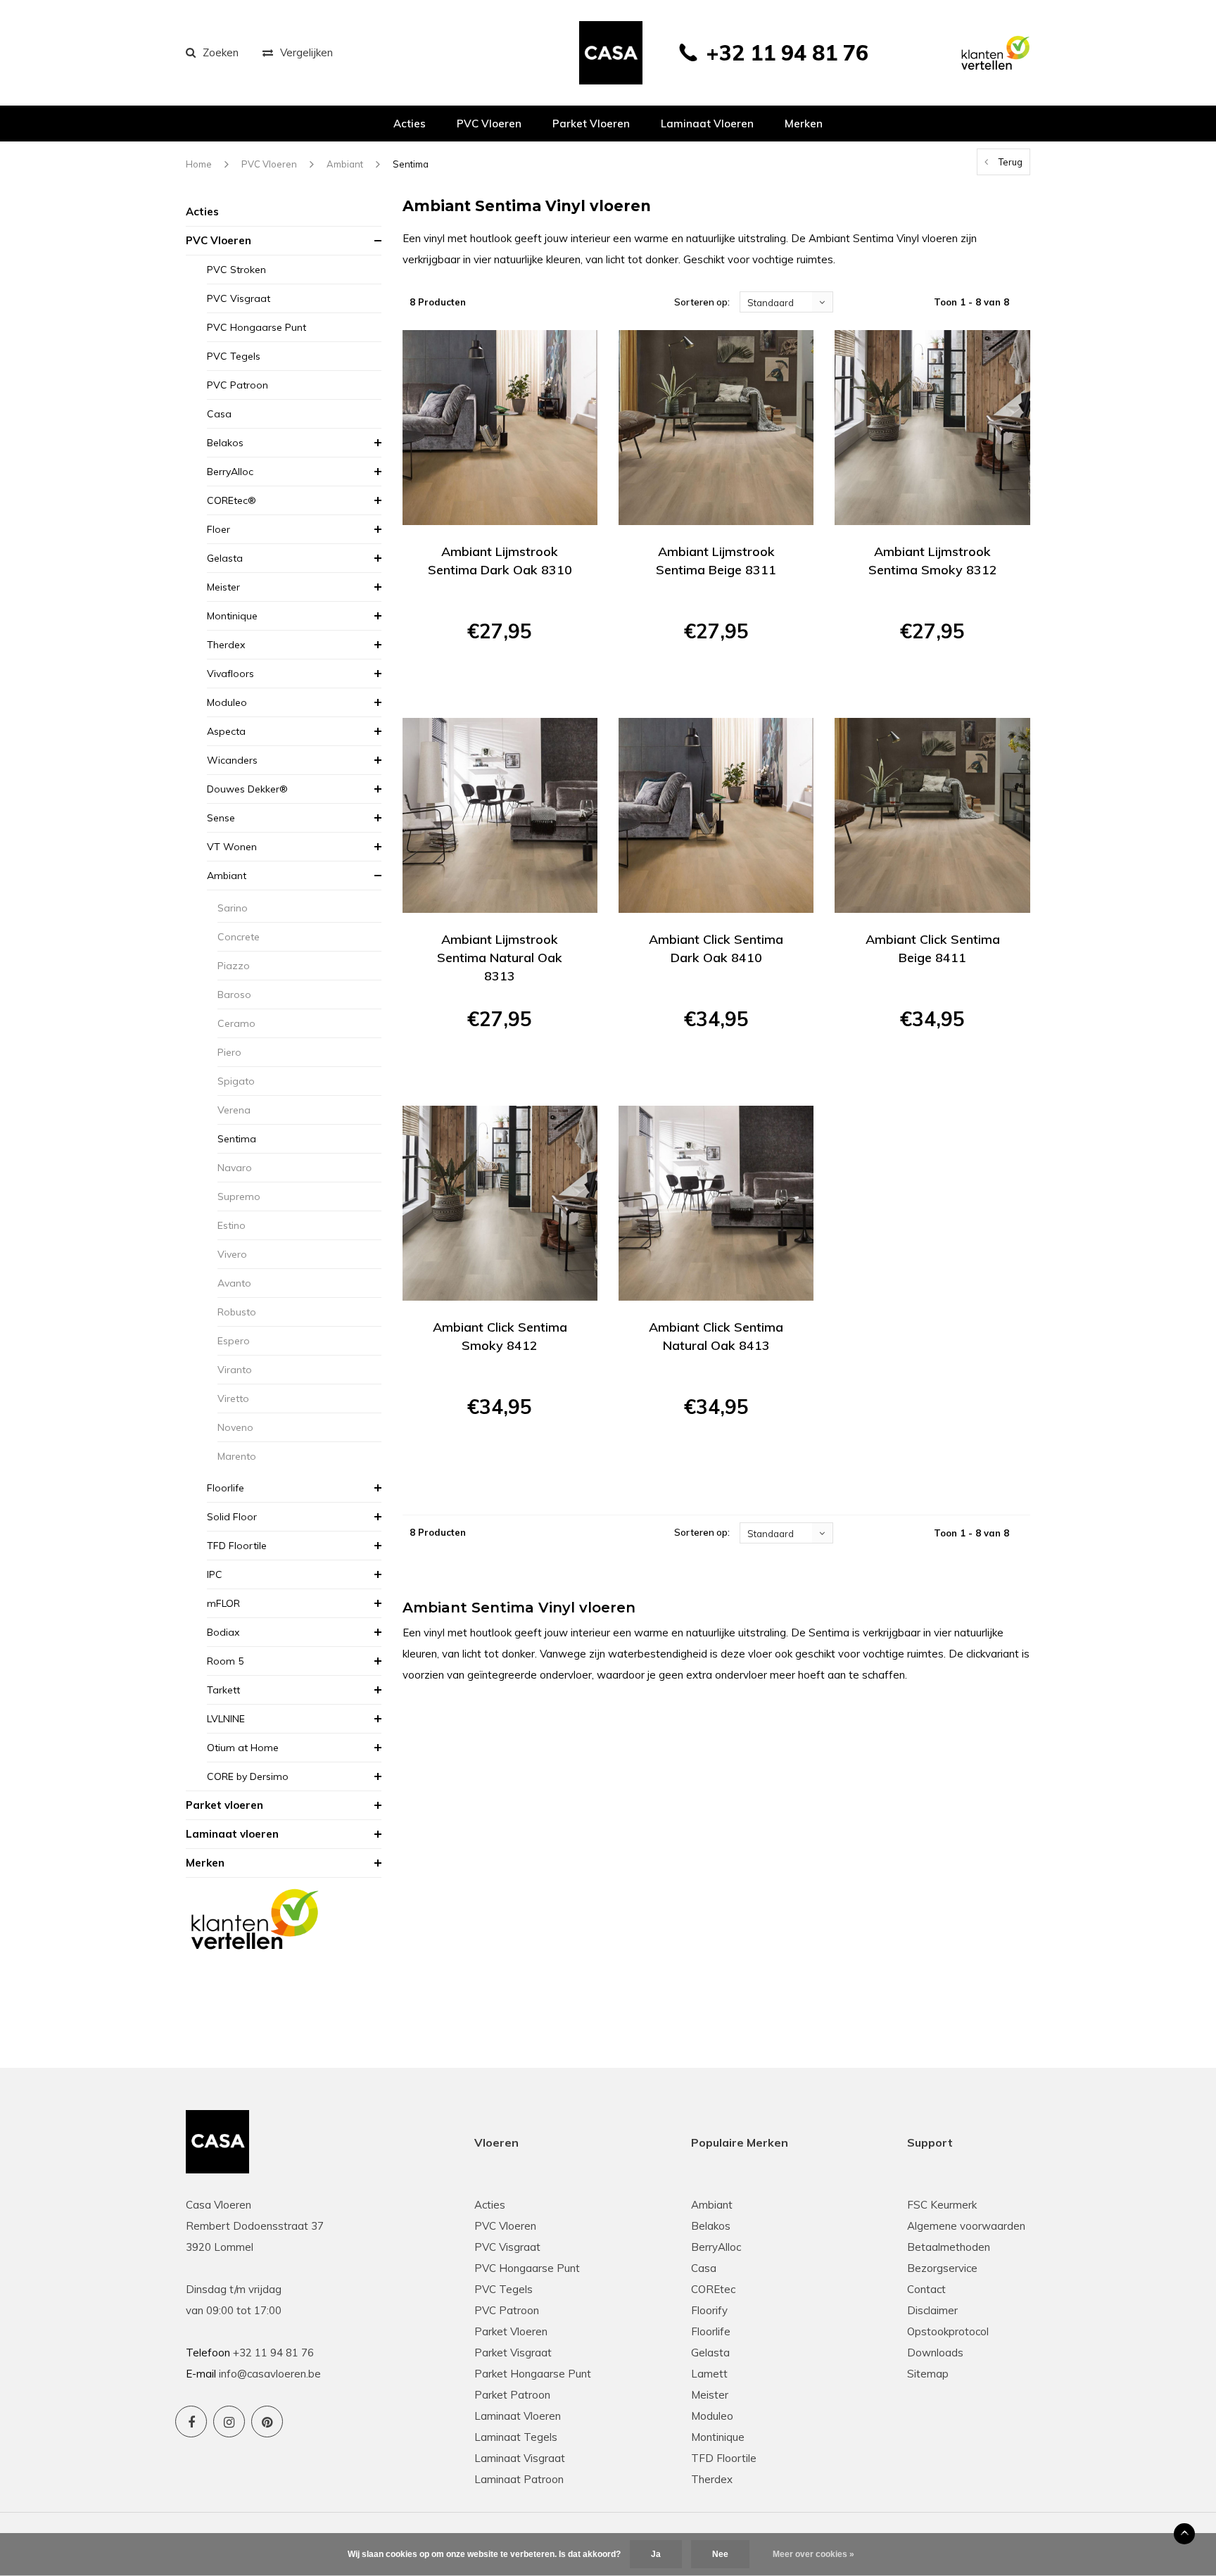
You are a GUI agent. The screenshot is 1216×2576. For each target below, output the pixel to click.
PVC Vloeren (489, 124)
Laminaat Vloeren (518, 2416)
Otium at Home (243, 1748)
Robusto (237, 1312)
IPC (215, 1574)
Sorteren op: (702, 302)
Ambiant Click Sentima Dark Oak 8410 (716, 948)
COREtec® (232, 500)
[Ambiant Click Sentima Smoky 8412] (500, 1203)
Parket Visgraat (513, 2353)
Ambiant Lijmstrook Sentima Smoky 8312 (933, 561)
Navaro (235, 1168)
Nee (720, 2554)
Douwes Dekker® (247, 789)
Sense (221, 818)
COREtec (713, 2289)
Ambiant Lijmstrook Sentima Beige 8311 (716, 561)
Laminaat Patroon (519, 2479)
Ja (656, 2554)
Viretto (233, 1399)
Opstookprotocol (948, 2331)
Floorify (709, 2310)
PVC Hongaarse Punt (256, 327)
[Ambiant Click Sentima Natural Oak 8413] (716, 1203)
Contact (926, 2289)
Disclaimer (932, 2310)
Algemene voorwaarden (966, 2226)
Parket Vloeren (511, 2331)
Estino (232, 1225)
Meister (223, 587)
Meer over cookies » (813, 2554)
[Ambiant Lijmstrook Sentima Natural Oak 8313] (500, 815)
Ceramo (236, 1023)
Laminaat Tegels (516, 2437)
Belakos (225, 443)
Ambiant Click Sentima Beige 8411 (933, 948)
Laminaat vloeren (707, 124)
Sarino (233, 908)
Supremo (239, 1197)
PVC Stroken (236, 270)
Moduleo (227, 702)
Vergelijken (306, 52)
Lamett (709, 2374)
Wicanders (232, 760)
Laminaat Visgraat (520, 2458)
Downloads (935, 2353)
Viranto (235, 1370)
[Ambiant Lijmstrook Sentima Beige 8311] (716, 428)
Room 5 (225, 1661)
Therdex (226, 645)
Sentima (411, 164)
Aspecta (226, 731)
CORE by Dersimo (248, 1776)
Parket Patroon (512, 2395)
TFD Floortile (237, 1546)
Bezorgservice (942, 2268)
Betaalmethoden (949, 2247)
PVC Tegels (234, 356)
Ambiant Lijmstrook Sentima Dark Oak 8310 (500, 561)
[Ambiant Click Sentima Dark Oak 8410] (716, 815)
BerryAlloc (230, 472)
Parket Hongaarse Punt (533, 2374)
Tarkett (223, 1690)
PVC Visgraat (239, 298)
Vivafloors (230, 674)
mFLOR (223, 1603)
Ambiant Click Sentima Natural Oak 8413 (716, 1336)
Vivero (232, 1254)
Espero (234, 1341)
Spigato (236, 1081)
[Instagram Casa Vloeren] (229, 2422)
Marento (237, 1456)
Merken (804, 124)
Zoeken (221, 52)
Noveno (235, 1427)
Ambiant (345, 164)
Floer (218, 529)
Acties (410, 124)
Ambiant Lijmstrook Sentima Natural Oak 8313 (500, 957)
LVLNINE (226, 1719)
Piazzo (234, 966)
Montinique (232, 616)
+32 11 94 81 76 (787, 53)
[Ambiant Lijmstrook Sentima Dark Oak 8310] (500, 428)
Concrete (239, 937)
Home (199, 164)
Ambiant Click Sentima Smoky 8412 (500, 1336)
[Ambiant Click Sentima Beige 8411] (932, 815)
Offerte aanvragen (500, 681)
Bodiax (223, 1632)
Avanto (234, 1283)
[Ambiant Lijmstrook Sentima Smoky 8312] (932, 428)
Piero (229, 1052)
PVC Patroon (237, 385)
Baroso (234, 995)
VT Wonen (232, 847)
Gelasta (225, 558)
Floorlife (226, 1488)
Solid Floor (232, 1517)
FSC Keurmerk (942, 2205)
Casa (219, 414)
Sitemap (928, 2374)
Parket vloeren (591, 124)
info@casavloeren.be (270, 2374)
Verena (234, 1110)
